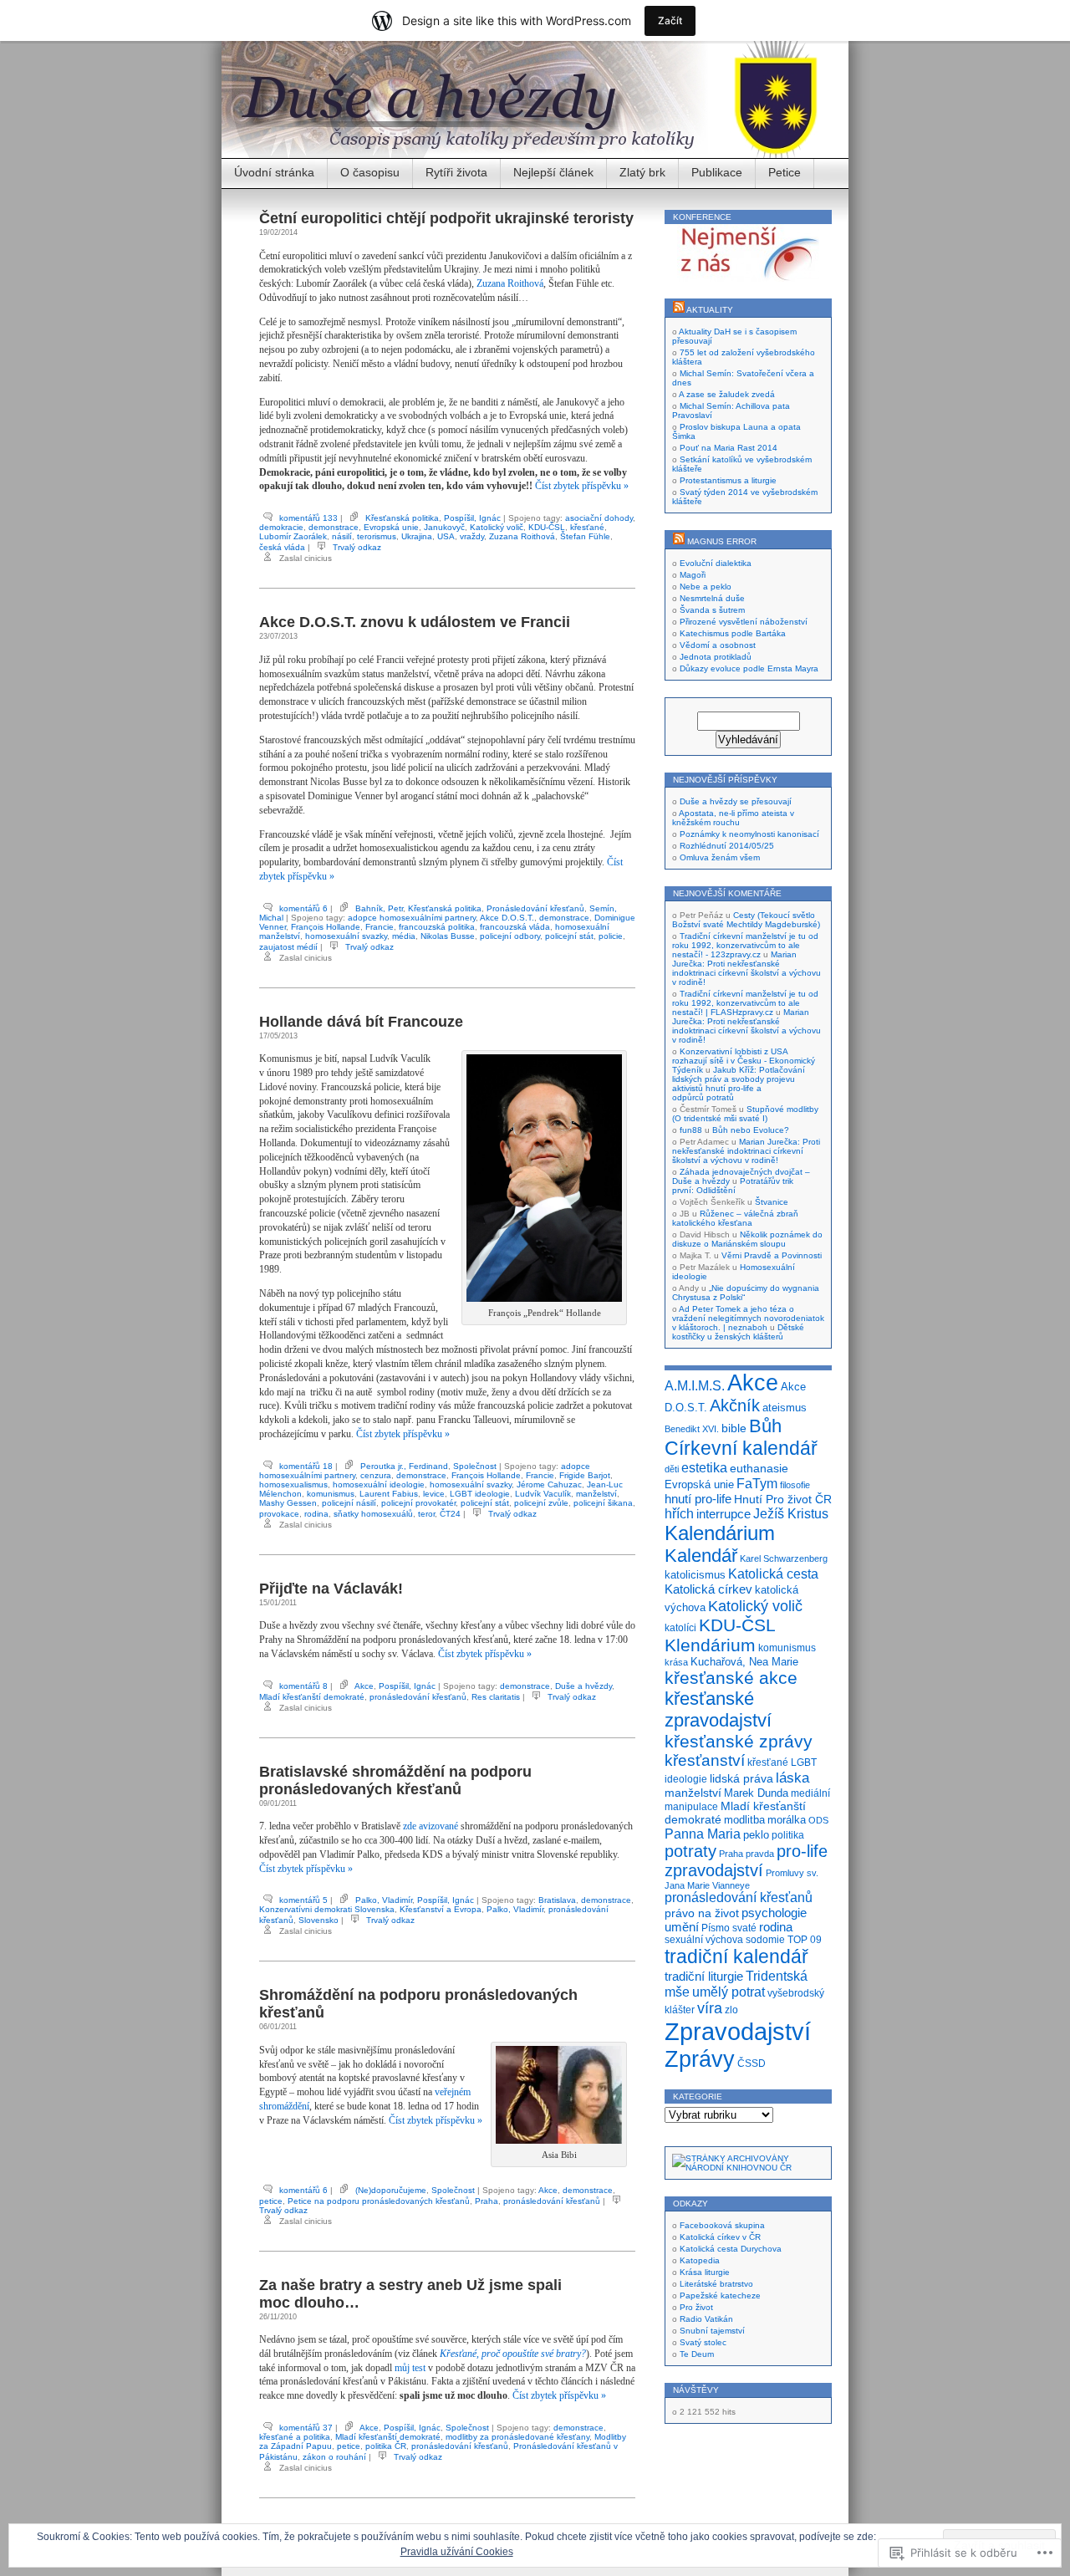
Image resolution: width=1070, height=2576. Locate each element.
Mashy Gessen (288, 1503)
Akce (364, 1686)
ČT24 (450, 1514)
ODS (818, 1820)
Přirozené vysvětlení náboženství (744, 622)
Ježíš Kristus (791, 1513)
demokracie (281, 527)
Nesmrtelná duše (712, 598)
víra (710, 2008)
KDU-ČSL (547, 527)
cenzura (376, 1475)
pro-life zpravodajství (746, 1861)
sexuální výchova (704, 1940)
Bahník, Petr (379, 908)
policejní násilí (349, 1503)
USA (446, 536)
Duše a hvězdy (583, 1686)
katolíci (680, 1628)
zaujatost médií (288, 947)
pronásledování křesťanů (418, 1697)
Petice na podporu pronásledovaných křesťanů (379, 2201)
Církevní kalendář (741, 1448)
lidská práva (741, 1779)
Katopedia (700, 2260)
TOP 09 (805, 1940)
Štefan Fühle (585, 536)
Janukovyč (444, 527)
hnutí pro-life (698, 1499)
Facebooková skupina (722, 2225)
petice (271, 2201)
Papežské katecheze (720, 2295)
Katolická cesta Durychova (731, 2249)
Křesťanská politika (402, 518)
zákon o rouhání (334, 2457)
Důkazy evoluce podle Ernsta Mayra (749, 668)
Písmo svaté (729, 1928)
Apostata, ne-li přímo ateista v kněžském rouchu (733, 818)
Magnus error (722, 541)
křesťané (587, 527)
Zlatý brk (642, 172)
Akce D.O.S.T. (507, 918)
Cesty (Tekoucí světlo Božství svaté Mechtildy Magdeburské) (746, 920)
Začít (670, 20)
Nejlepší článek (553, 172)
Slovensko (318, 1920)
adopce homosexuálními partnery (412, 918)
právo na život (702, 1913)
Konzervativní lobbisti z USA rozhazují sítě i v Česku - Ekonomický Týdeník (744, 1061)
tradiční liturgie (704, 1976)
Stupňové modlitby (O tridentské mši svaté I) (745, 1114)
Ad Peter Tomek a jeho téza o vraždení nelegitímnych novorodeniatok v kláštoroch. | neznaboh (748, 1318)
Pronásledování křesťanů (535, 908)
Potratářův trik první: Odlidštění (733, 1186)
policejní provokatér (418, 1503)
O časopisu (370, 172)
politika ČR (386, 2446)
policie (611, 936)
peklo (756, 1835)
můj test (410, 2368)
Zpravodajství (738, 2031)
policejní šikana (603, 1503)
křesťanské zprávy (739, 1741)
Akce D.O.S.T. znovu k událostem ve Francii (415, 622)
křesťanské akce (731, 1678)
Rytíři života (456, 172)
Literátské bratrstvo (716, 2284)
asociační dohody (599, 518)
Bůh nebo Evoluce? (751, 1130)
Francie (380, 927)
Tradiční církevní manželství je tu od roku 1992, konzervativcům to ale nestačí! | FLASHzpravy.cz (745, 1003)
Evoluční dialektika (716, 563)
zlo (731, 2010)
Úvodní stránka (274, 172)
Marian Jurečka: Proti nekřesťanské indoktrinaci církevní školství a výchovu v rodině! (746, 968)
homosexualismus (293, 1484)
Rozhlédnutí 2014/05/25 (727, 846)
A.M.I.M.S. (695, 1385)
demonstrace (334, 527)
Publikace (717, 172)
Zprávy (700, 2059)
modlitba (744, 1820)
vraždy (472, 536)
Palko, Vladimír (384, 1900)
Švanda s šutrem (712, 610)
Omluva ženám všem (720, 857)
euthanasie (759, 1468)
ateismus (785, 1408)
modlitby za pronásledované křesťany (517, 2437)
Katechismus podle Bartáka (733, 633)
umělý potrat (729, 1992)
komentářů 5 (303, 1900)
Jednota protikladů (716, 657)
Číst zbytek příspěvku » (582, 486)
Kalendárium (720, 1533)
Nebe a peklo (706, 587)
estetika (704, 1467)
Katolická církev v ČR (720, 2237)
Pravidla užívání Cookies (457, 2552)
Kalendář (701, 1556)
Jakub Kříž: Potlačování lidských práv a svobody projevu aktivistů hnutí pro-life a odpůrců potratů (739, 1084)
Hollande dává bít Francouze (361, 1022)
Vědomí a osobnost (718, 645)
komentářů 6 (303, 908)
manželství (596, 1494)
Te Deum (697, 2354)
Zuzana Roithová (510, 283)
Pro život (696, 2307)
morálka (787, 1820)
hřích (679, 1514)
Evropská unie (391, 527)
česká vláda (282, 547)
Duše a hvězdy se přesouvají (736, 801)
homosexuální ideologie (379, 1484)
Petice (785, 172)
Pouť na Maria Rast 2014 (729, 448)
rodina (316, 1514)
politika (788, 1835)
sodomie (765, 1939)
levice (434, 1494)
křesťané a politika (295, 2437)
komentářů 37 (306, 2428)
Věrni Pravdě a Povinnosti (772, 1255)
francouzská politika (437, 927)
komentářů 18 (306, 1466)
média (404, 936)
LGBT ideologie (480, 1494)
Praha (487, 2201)
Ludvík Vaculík (543, 1494)
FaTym (757, 1483)
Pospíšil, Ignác (472, 518)
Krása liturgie (705, 2272)
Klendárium (710, 1645)
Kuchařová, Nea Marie (744, 1662)
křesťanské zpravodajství (718, 1709)
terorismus (377, 536)
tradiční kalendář (736, 1956)
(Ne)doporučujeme (391, 2190)
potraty (690, 1851)
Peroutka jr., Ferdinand (404, 1466)
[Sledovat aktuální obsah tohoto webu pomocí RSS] (679, 310)
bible (734, 1428)
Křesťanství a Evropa (441, 1909)
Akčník (735, 1405)
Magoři (693, 575)
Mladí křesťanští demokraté (312, 1697)
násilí (342, 536)
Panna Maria (703, 1834)
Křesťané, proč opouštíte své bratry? (513, 2354)
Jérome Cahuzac (549, 1484)
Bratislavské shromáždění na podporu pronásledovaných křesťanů (395, 1780)
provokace (279, 1514)
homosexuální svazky (346, 936)
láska (792, 1778)
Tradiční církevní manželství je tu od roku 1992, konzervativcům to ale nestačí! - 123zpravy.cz (745, 945)
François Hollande (326, 927)
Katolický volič (497, 527)
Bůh (765, 1426)
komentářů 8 (303, 1686)
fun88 (691, 1130)
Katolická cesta (773, 1574)
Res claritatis (496, 1697)
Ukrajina (417, 536)
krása (676, 1662)
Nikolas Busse (448, 936)
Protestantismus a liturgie (728, 480)
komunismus (331, 1494)
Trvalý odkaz (357, 547)
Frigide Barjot (585, 1475)
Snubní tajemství (712, 2331)
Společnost (475, 1466)
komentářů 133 (308, 518)
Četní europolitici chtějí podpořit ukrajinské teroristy (446, 218)
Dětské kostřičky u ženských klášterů (738, 1332)
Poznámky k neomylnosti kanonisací (749, 834)
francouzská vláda (515, 927)
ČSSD (752, 2063)
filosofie (795, 1485)
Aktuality (710, 310)
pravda (760, 1854)
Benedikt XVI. (692, 1429)
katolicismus (695, 1575)
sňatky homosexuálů (373, 1514)
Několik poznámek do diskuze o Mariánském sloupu (747, 1239)
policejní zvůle (541, 1503)
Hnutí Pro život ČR (783, 1499)
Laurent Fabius (389, 1494)
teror (426, 1514)
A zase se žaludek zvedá (727, 394)
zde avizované (431, 1826)
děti (672, 1469)
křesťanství (705, 1760)
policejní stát (569, 936)
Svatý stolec (703, 2342)
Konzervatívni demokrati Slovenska (327, 1909)
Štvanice (772, 1202)
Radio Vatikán (706, 2319)
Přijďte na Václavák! (331, 1589)
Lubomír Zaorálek (293, 536)
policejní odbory (510, 936)
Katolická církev (708, 1589)
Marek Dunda (756, 1793)
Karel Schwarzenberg (784, 1558)
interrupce (724, 1514)
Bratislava (557, 1900)
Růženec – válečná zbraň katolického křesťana (735, 1218)
